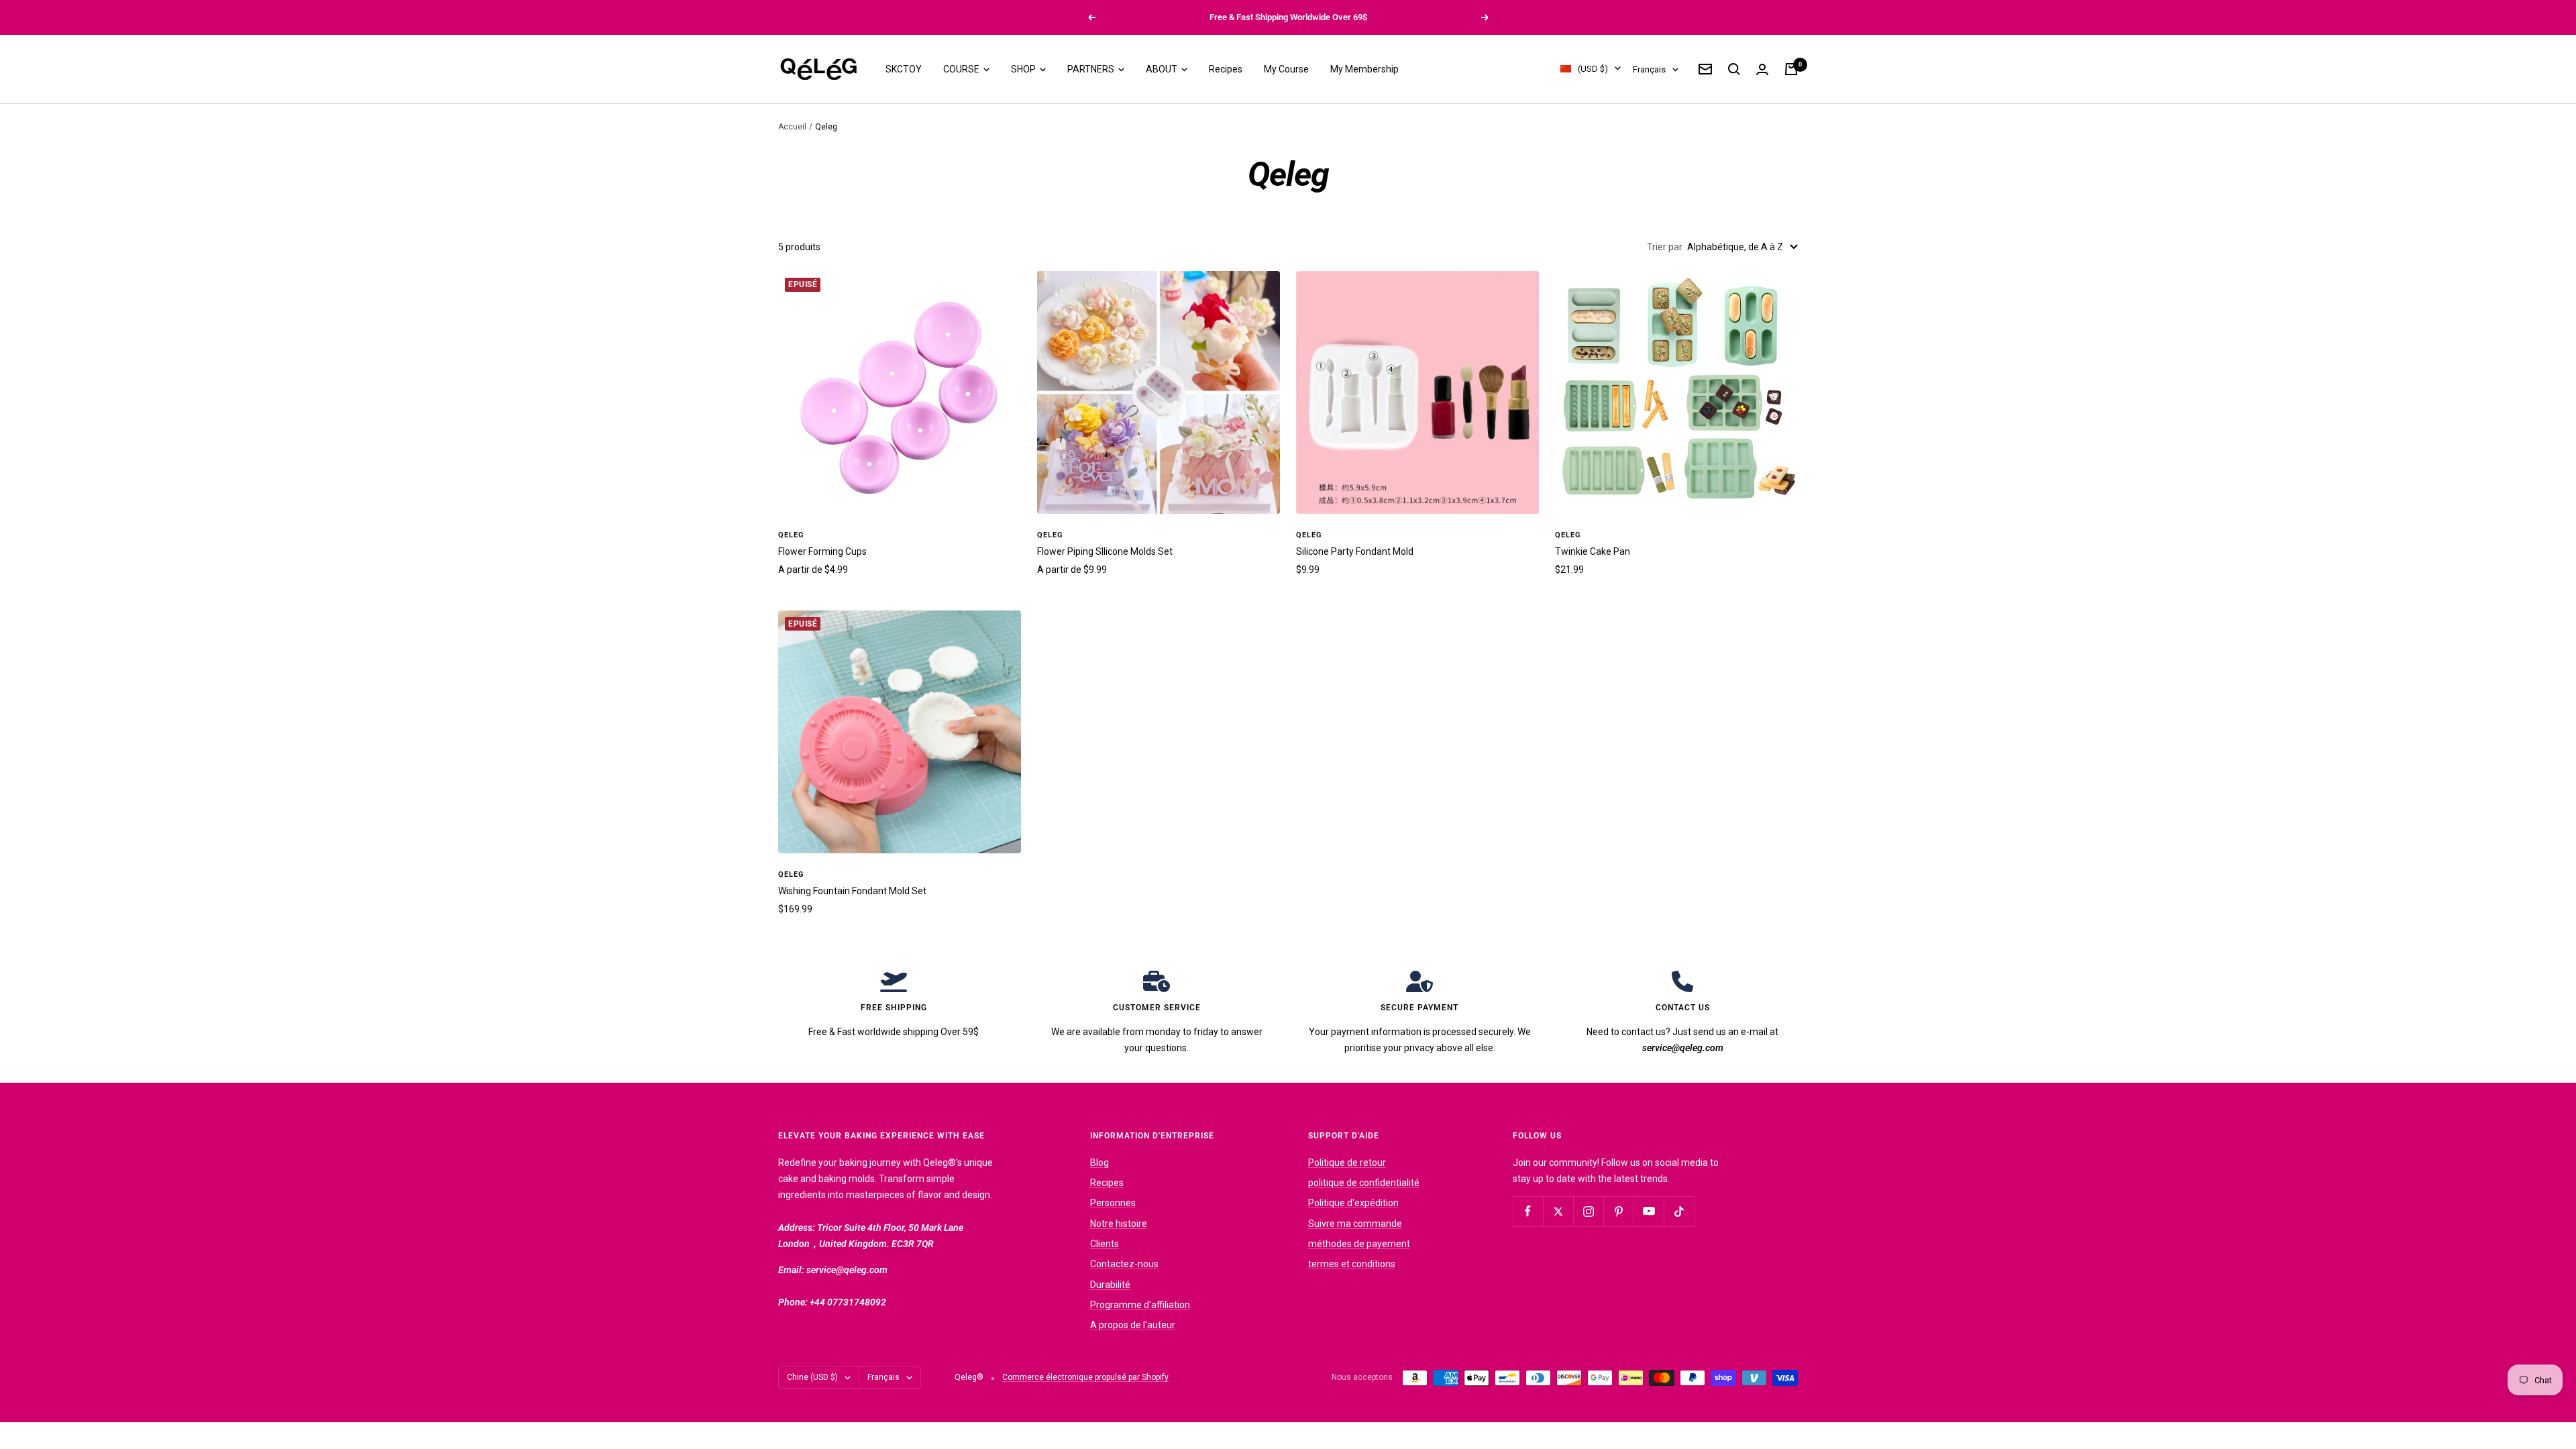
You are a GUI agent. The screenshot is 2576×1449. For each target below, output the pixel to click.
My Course (1286, 69)
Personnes (1113, 1203)
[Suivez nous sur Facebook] (1528, 1211)
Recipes (1226, 69)
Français (1649, 69)
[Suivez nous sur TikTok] (1679, 1211)
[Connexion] (1762, 69)
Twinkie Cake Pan (1593, 551)
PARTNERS (1092, 69)
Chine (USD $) (812, 1377)
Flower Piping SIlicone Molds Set (1105, 551)
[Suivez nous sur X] (1558, 1211)
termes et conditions (1352, 1264)
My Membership (1364, 69)
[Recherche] (1734, 69)
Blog (1099, 1163)
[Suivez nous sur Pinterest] (1618, 1211)
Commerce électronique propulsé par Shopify (1085, 1377)
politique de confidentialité (1364, 1183)
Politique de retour (1347, 1163)
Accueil (792, 127)
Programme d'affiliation (1140, 1305)
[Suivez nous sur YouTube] (1649, 1211)
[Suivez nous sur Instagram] (1588, 1211)
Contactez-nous (1124, 1264)
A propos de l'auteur (1133, 1325)
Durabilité (1110, 1285)
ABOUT (1163, 69)
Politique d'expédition (1353, 1203)
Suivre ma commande (1355, 1224)
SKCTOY (904, 69)
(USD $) (1593, 69)
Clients (1105, 1244)
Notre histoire (1119, 1224)
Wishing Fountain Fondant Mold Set (852, 891)
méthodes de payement (1359, 1244)
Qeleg (791, 535)
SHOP (1024, 69)
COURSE (962, 69)
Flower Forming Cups (822, 551)
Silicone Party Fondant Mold (1355, 551)
